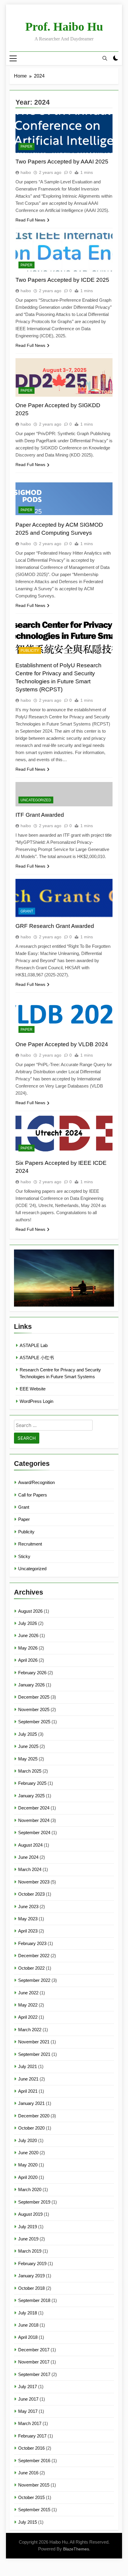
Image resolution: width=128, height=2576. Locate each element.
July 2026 (28, 1623)
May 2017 (28, 2411)
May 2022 (28, 2005)
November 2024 (34, 1820)
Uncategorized (36, 800)
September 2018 (34, 2300)
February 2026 (32, 1673)
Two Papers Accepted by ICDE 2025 (62, 280)
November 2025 (34, 1709)
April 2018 (28, 2337)
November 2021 (34, 2042)
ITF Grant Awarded (40, 815)
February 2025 (32, 1783)
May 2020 (28, 2165)
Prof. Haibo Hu (64, 27)
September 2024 (34, 1833)
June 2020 (28, 2153)
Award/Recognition (36, 1482)
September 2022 (34, 1980)
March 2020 (30, 2189)
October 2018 (31, 2288)
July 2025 (28, 1734)
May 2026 (28, 1648)
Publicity (30, 651)
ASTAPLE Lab (34, 1345)
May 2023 (28, 1919)
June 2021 (28, 2079)
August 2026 (30, 1611)
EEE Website (33, 1389)
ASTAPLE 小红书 (37, 1358)
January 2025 (31, 1796)
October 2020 (31, 2128)
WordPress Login (36, 1401)
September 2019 (34, 2202)
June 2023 (28, 1907)
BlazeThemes (76, 2549)
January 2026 (31, 1685)
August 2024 (30, 1845)
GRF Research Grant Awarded (55, 926)
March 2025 (30, 1771)
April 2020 (28, 2177)
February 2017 (32, 2436)
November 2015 (34, 2485)
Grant (27, 911)
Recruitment (30, 1544)
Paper (26, 147)
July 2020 (28, 2140)
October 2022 (31, 1968)
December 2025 (34, 1697)
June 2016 (28, 2473)
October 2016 (31, 2448)
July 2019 (28, 2227)
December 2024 (34, 1808)
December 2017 (34, 2350)
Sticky (24, 1556)
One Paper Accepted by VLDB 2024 (62, 1044)
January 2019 (31, 2276)
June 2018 (28, 2325)
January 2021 (31, 2103)
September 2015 (34, 2510)
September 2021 (34, 2054)
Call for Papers (33, 1495)
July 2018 (28, 2313)
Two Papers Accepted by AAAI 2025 (62, 162)
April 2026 (28, 1660)
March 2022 (30, 2030)
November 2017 (34, 2362)
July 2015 (28, 2522)
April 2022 (28, 2017)
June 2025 (28, 1746)
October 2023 (31, 1894)
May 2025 (28, 1759)
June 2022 (28, 1993)
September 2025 (34, 1722)
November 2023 (34, 1882)
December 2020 (34, 2116)
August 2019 (30, 2214)
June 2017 (28, 2399)
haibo (26, 172)
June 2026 (28, 1635)
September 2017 (34, 2374)
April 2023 (28, 1931)
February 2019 (32, 2263)
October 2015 (31, 2497)
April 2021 (28, 2091)
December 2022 (34, 1956)
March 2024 (30, 1869)
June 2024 (28, 1857)
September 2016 (34, 2461)
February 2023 (32, 1943)
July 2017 (28, 2387)
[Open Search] (105, 58)
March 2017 (30, 2423)
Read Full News (30, 220)
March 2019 (30, 2251)
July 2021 (28, 2066)
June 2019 (28, 2239)
